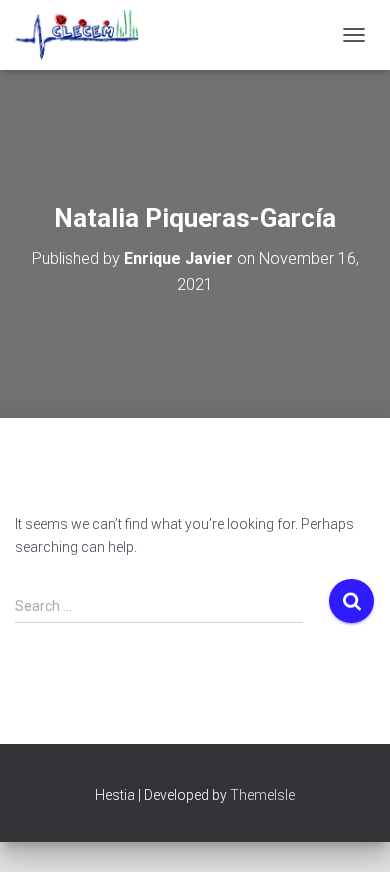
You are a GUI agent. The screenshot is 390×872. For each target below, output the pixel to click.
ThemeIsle (262, 795)
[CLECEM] (84, 35)
